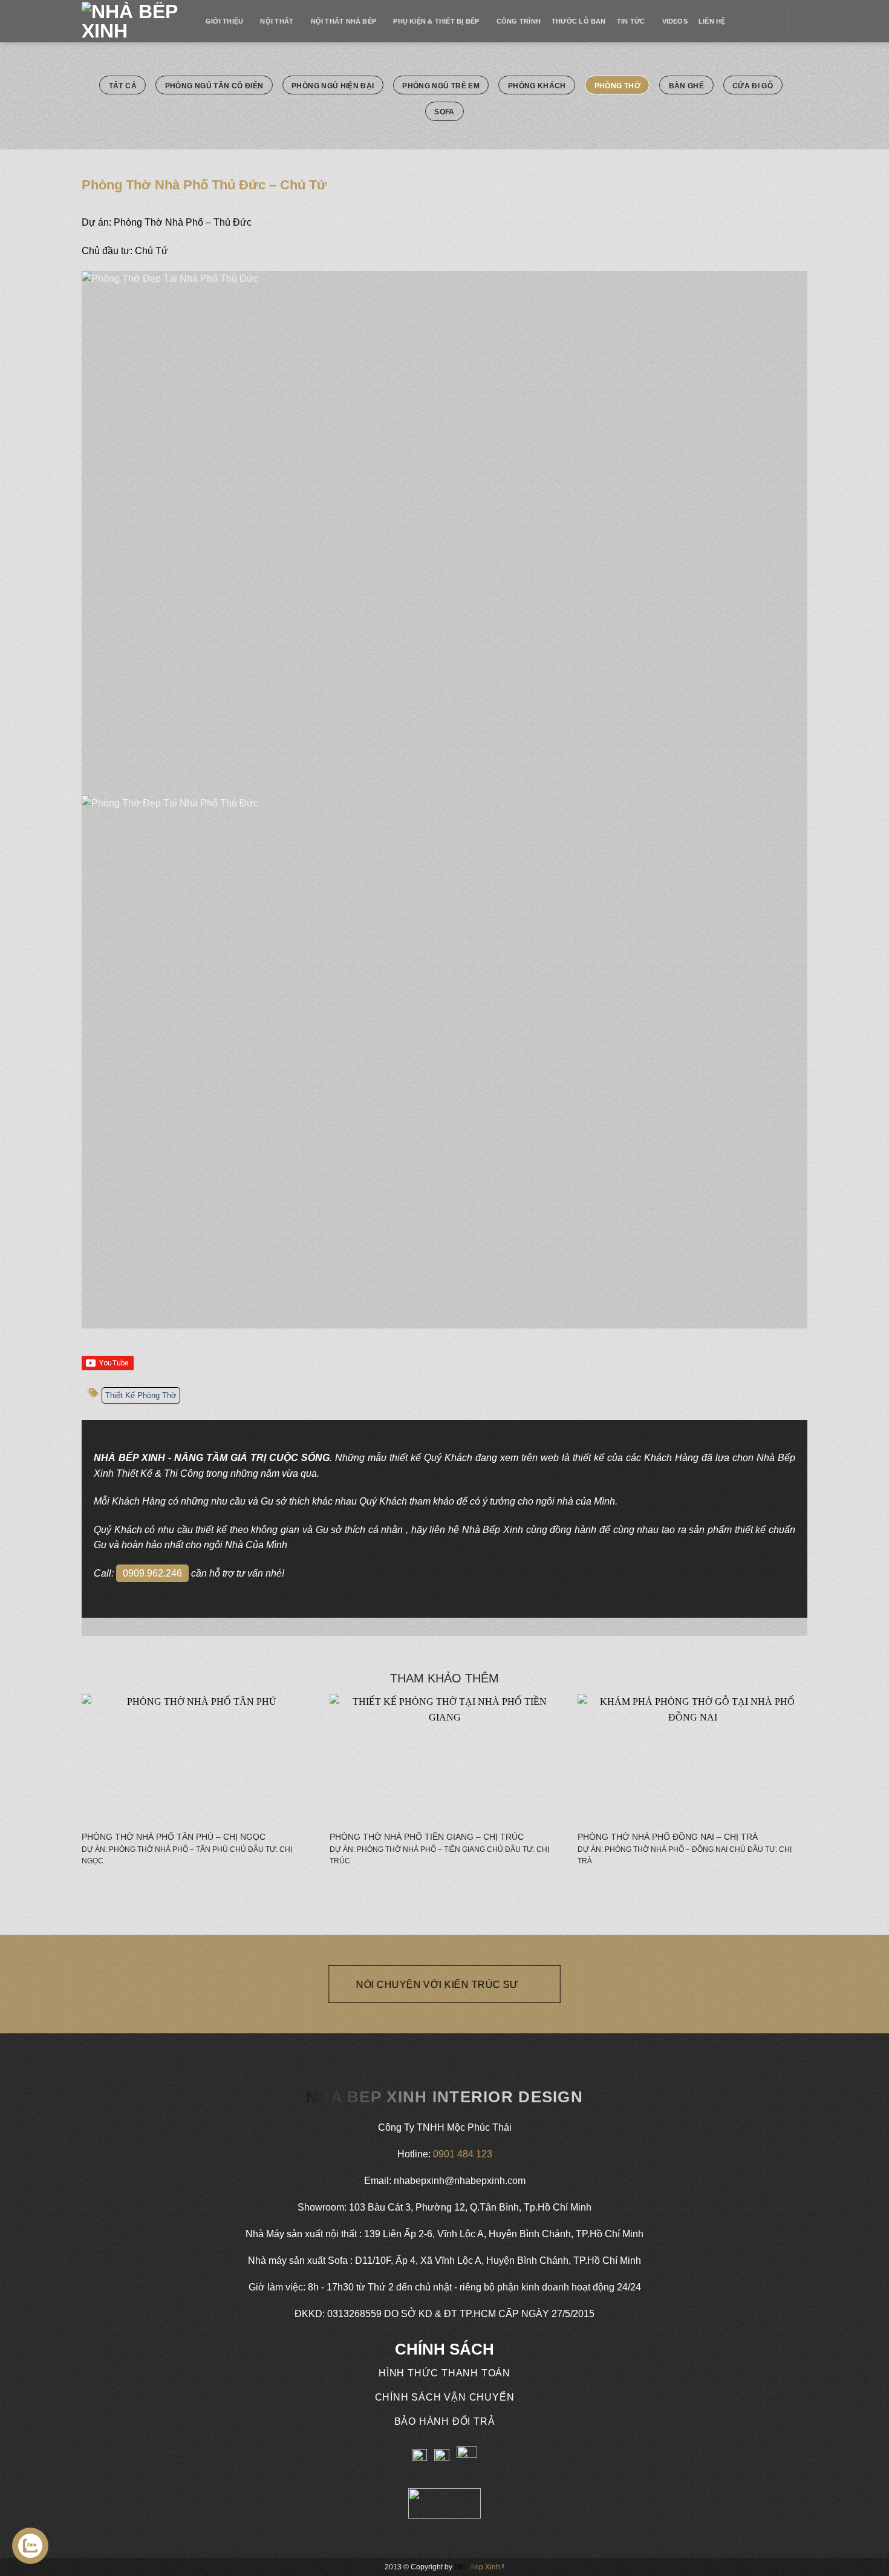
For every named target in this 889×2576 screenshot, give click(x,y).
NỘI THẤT (277, 21)
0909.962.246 (152, 1573)
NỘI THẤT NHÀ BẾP (344, 21)
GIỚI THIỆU (224, 21)
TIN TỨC (631, 21)
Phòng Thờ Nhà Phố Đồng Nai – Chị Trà (668, 1837)
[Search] (803, 21)
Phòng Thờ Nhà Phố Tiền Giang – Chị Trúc (427, 1837)
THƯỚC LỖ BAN (579, 21)
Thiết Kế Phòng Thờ (141, 1395)
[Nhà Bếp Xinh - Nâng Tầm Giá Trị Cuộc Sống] (135, 21)
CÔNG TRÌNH (519, 21)
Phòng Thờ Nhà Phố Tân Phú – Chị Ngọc (174, 1837)
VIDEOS (675, 21)
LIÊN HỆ (712, 21)
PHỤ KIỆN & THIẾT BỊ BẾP (436, 21)
